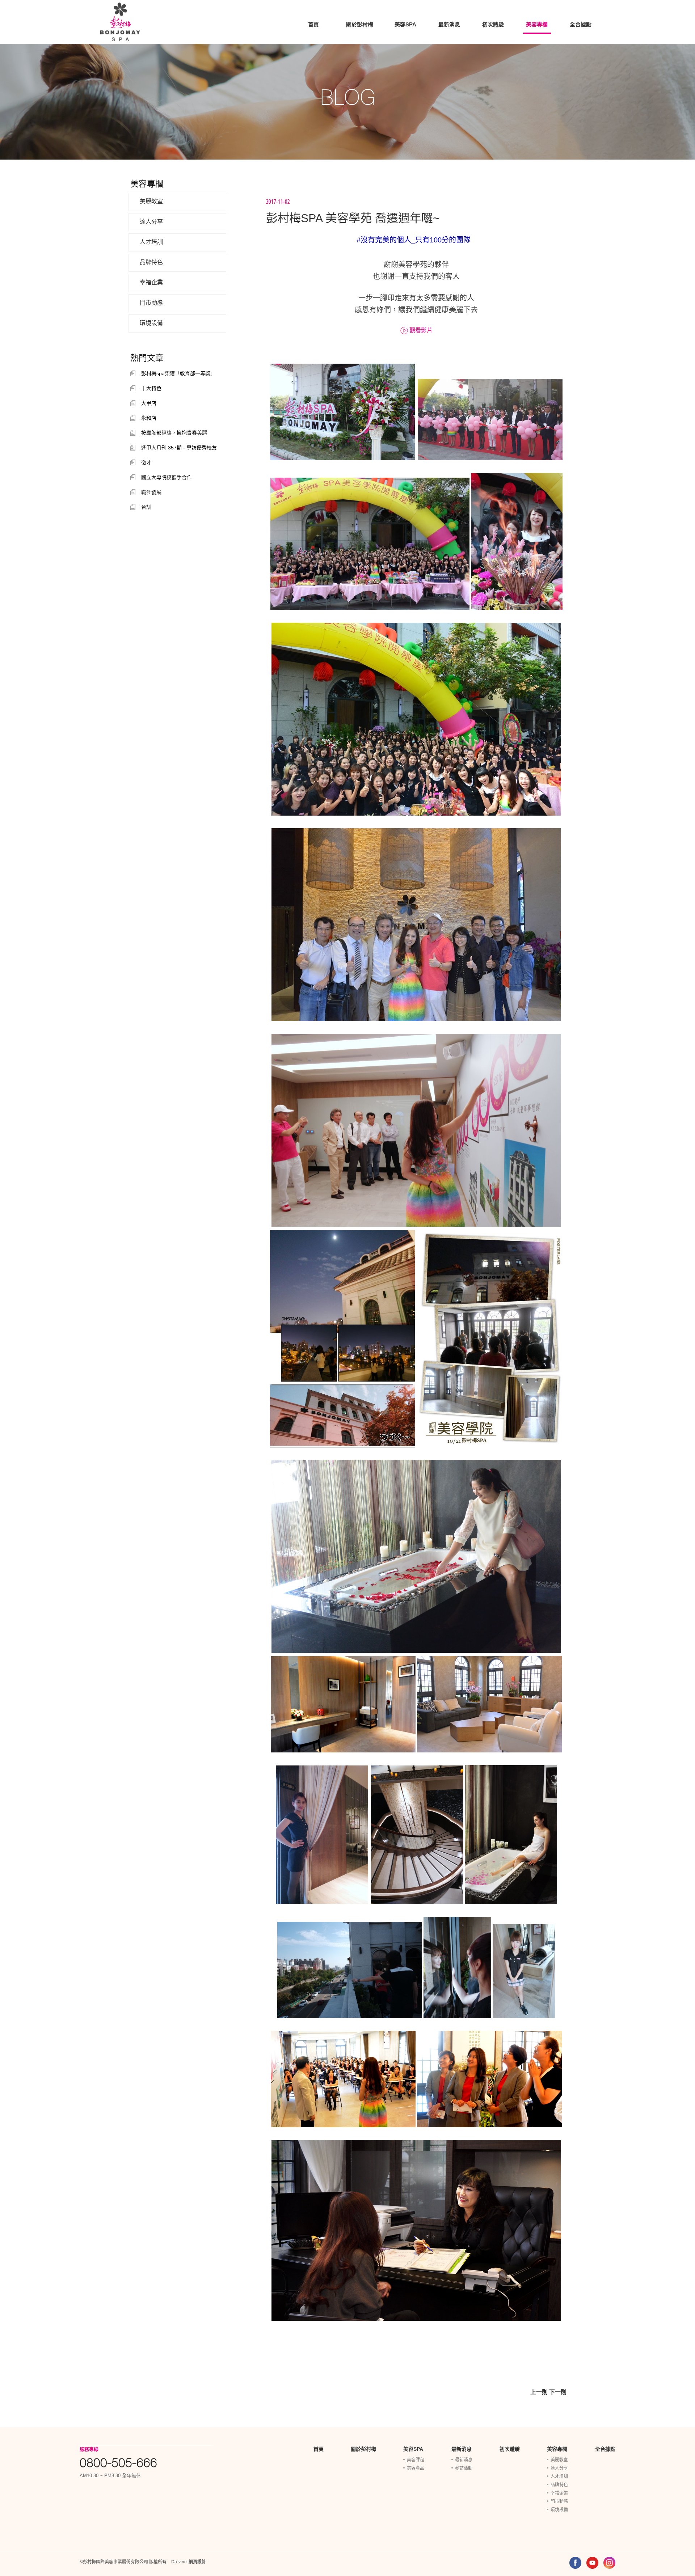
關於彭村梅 (360, 24)
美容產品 (416, 2468)
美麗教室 (151, 201)
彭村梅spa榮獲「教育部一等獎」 (178, 373)
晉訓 (146, 507)
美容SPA (405, 24)
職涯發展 (151, 492)
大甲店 (149, 403)
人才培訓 (151, 242)
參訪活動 (464, 2468)
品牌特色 (151, 262)
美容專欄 (537, 24)
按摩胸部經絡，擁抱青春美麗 (174, 433)
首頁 (313, 24)
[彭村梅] (120, 22)
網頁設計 (197, 2562)
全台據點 (581, 24)
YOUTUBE (592, 2563)
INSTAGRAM (609, 2563)
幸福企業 (151, 282)
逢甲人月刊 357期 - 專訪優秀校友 (179, 448)
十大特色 (151, 388)
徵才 (146, 462)
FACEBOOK (575, 2563)
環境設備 (151, 323)
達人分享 (151, 222)
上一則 (539, 2392)
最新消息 (449, 24)
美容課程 (416, 2460)
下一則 (558, 2392)
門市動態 (151, 303)
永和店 (149, 418)
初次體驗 (493, 24)
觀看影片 (421, 330)
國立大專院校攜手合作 (167, 477)
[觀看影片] (405, 330)
